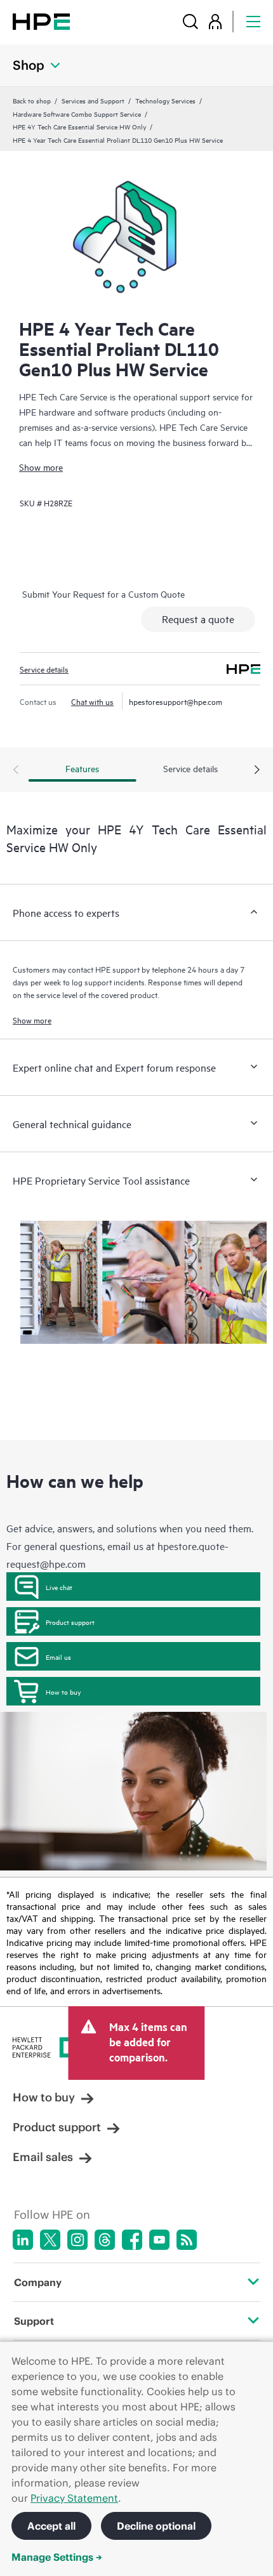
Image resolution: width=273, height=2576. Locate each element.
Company (38, 2282)
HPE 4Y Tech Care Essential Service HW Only (79, 126)
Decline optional (156, 2526)
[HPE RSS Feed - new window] (187, 2240)
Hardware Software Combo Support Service (77, 114)
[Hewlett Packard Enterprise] (41, 21)
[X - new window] (50, 2240)
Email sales (43, 2157)
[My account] (215, 21)
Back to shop (32, 100)
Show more (41, 467)
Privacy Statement (74, 2498)
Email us (58, 1657)
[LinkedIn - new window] (23, 2240)
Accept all (51, 2526)
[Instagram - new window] (77, 2240)
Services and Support (93, 100)
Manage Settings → (57, 2557)
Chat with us (92, 701)
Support (34, 2321)
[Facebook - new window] (132, 2240)
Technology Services (165, 100)
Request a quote (198, 619)
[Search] (190, 21)
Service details (44, 669)
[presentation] (257, 770)
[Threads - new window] (105, 2240)
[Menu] (253, 21)
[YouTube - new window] (159, 2240)
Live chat (59, 1587)
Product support (70, 1622)
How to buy (63, 1692)
